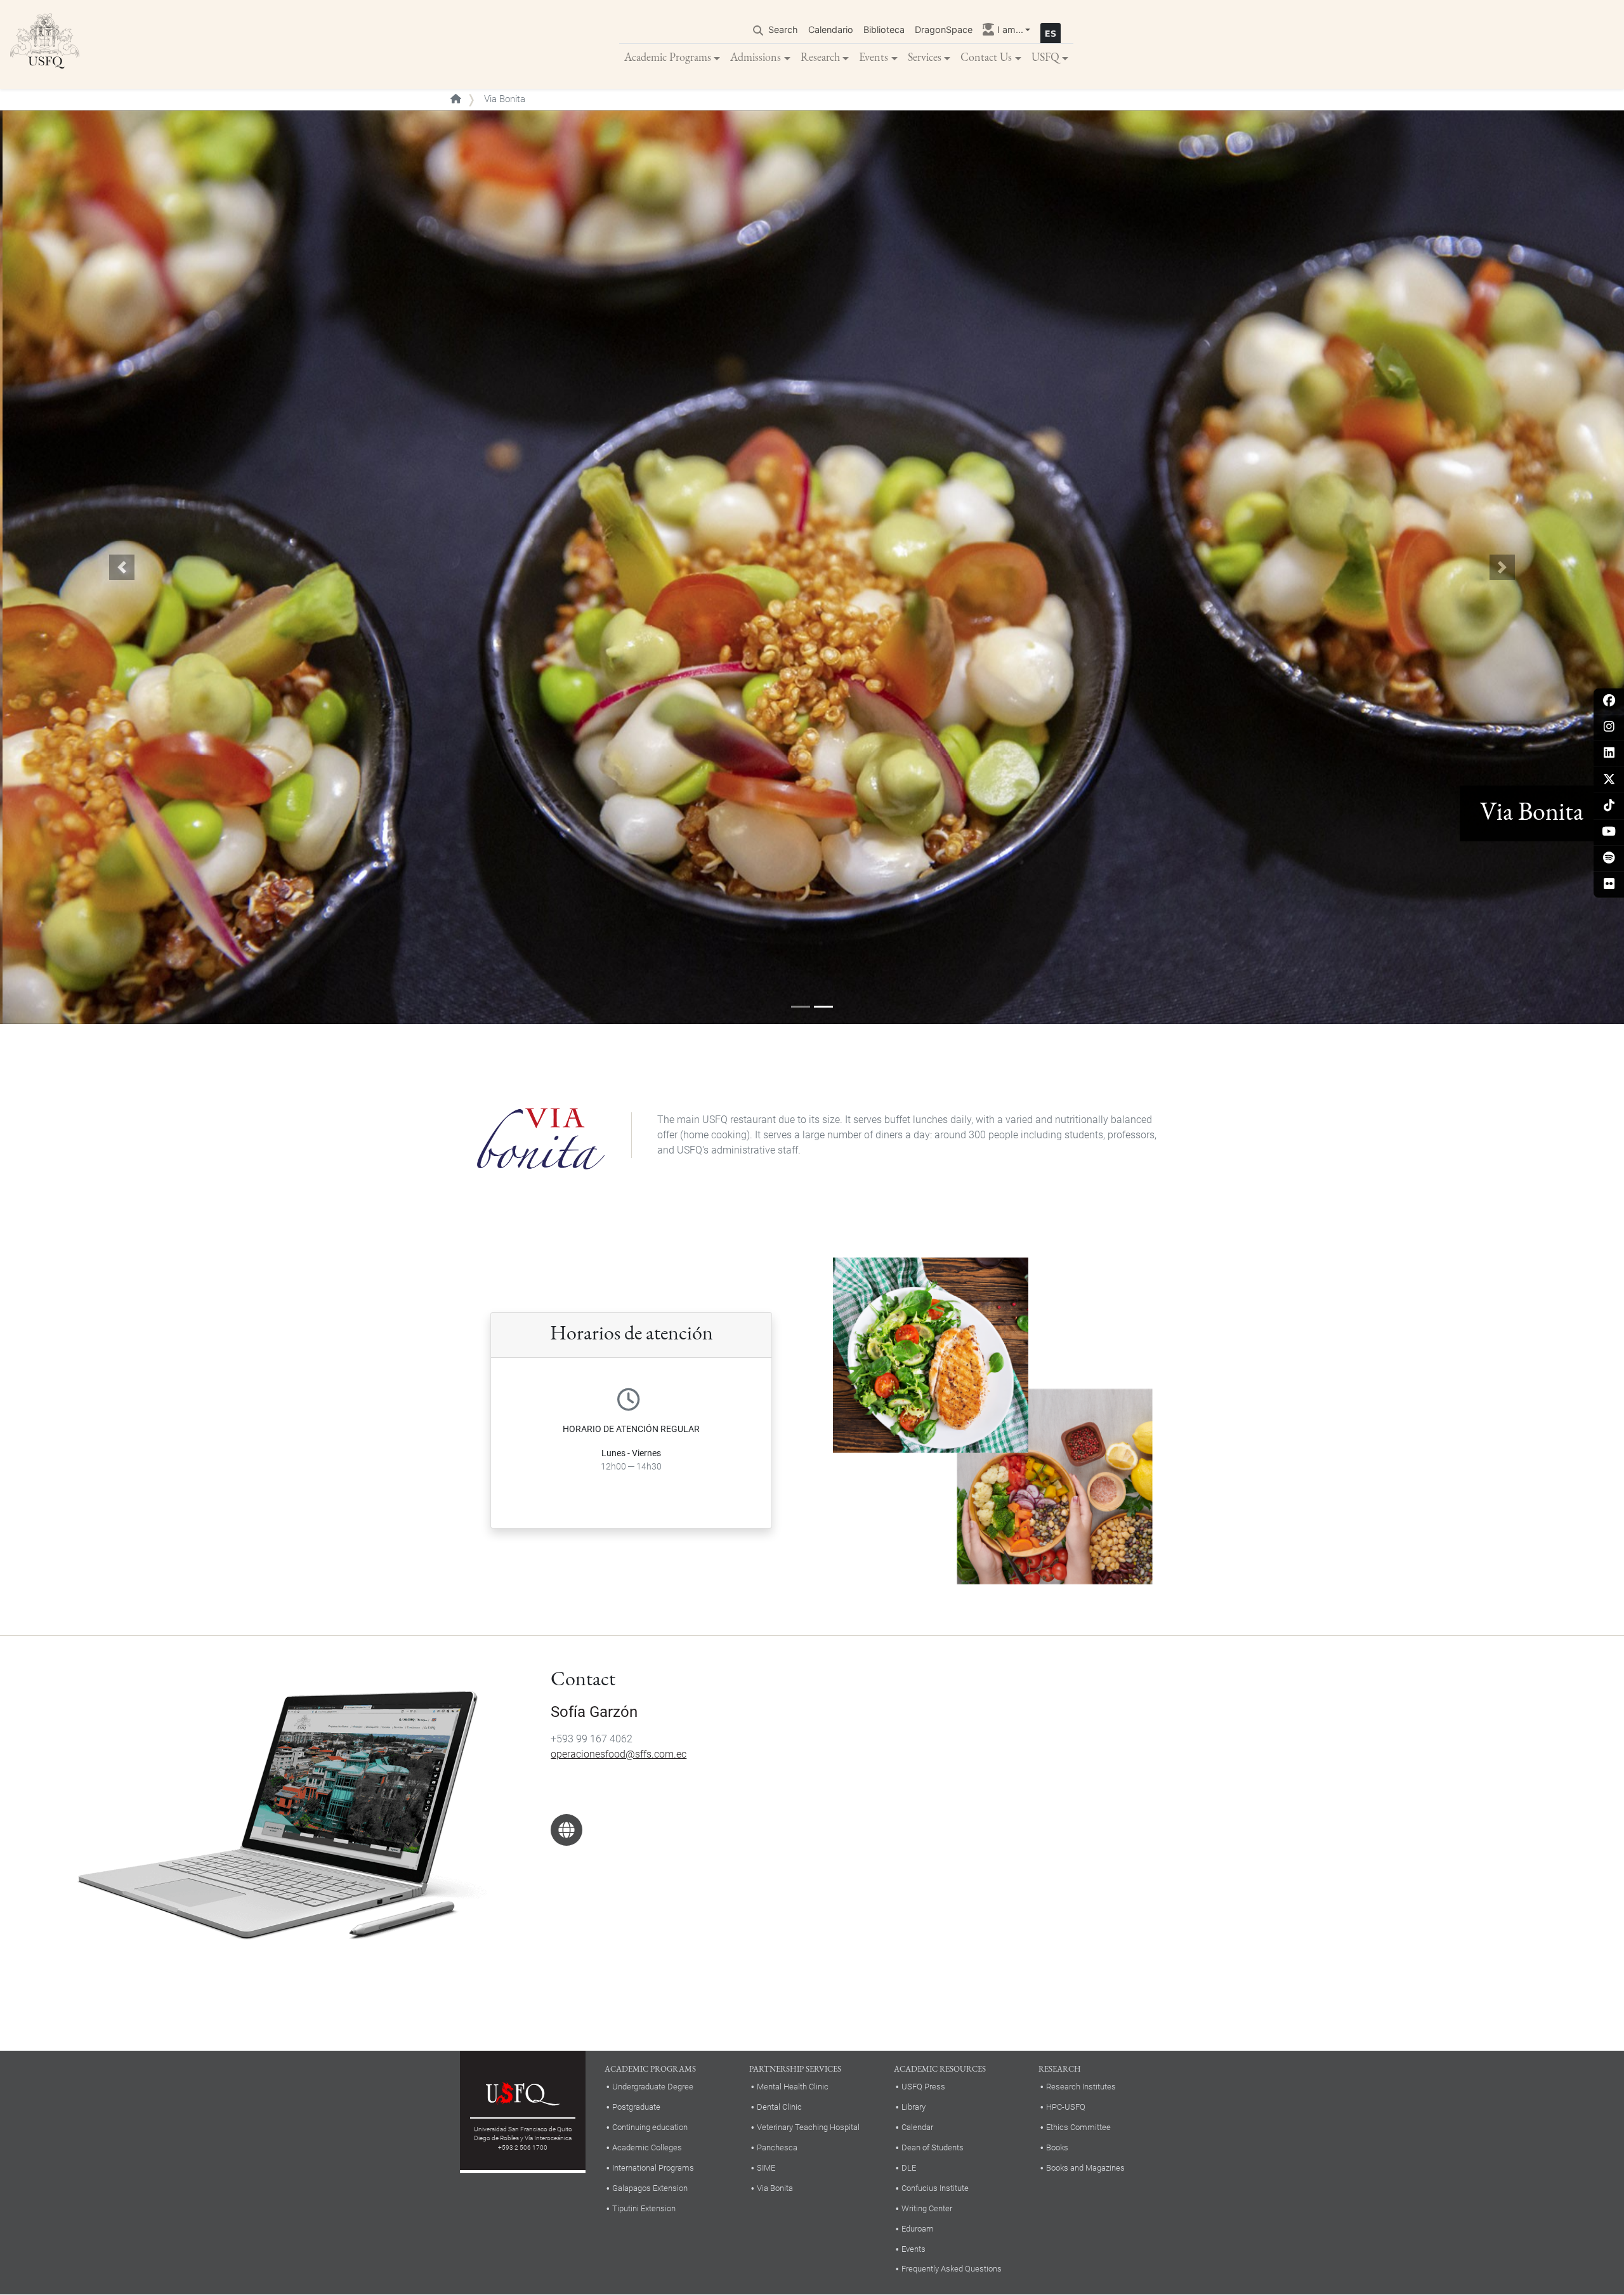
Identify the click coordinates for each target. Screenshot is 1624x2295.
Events (874, 57)
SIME (766, 2168)
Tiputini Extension (644, 2208)
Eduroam (918, 2229)
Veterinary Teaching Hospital (808, 2127)
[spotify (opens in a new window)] (1609, 859)
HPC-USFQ (1066, 2107)
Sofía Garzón (594, 1712)
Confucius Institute (935, 2188)
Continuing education (650, 2127)
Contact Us (986, 57)
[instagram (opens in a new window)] (1609, 727)
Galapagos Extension (650, 2188)
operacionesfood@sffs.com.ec (619, 1754)
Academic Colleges (647, 2147)
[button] (122, 567)
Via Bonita (775, 2188)
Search (783, 30)
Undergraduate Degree (653, 2087)
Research (820, 57)
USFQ (1045, 57)
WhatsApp (566, 1830)
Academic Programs (668, 57)
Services (925, 57)
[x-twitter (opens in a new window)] (1609, 780)
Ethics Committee (1078, 2127)
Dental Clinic (779, 2107)
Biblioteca (884, 30)
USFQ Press (923, 2087)
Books (1057, 2147)
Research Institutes (1081, 2087)
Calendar (917, 2127)
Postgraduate (636, 2107)
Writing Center (927, 2208)
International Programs (653, 2168)
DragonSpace (944, 30)
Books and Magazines (1085, 2168)
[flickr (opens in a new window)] (1609, 885)
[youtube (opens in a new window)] (1609, 832)
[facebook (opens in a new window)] (1609, 701)
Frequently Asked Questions (952, 2269)
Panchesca (777, 2147)
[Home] (45, 44)
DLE (909, 2168)
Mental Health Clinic (793, 2087)
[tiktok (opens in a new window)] (1609, 806)
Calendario (831, 30)
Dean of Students (933, 2147)
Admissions (756, 57)
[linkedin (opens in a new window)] (1609, 753)
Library (913, 2107)
